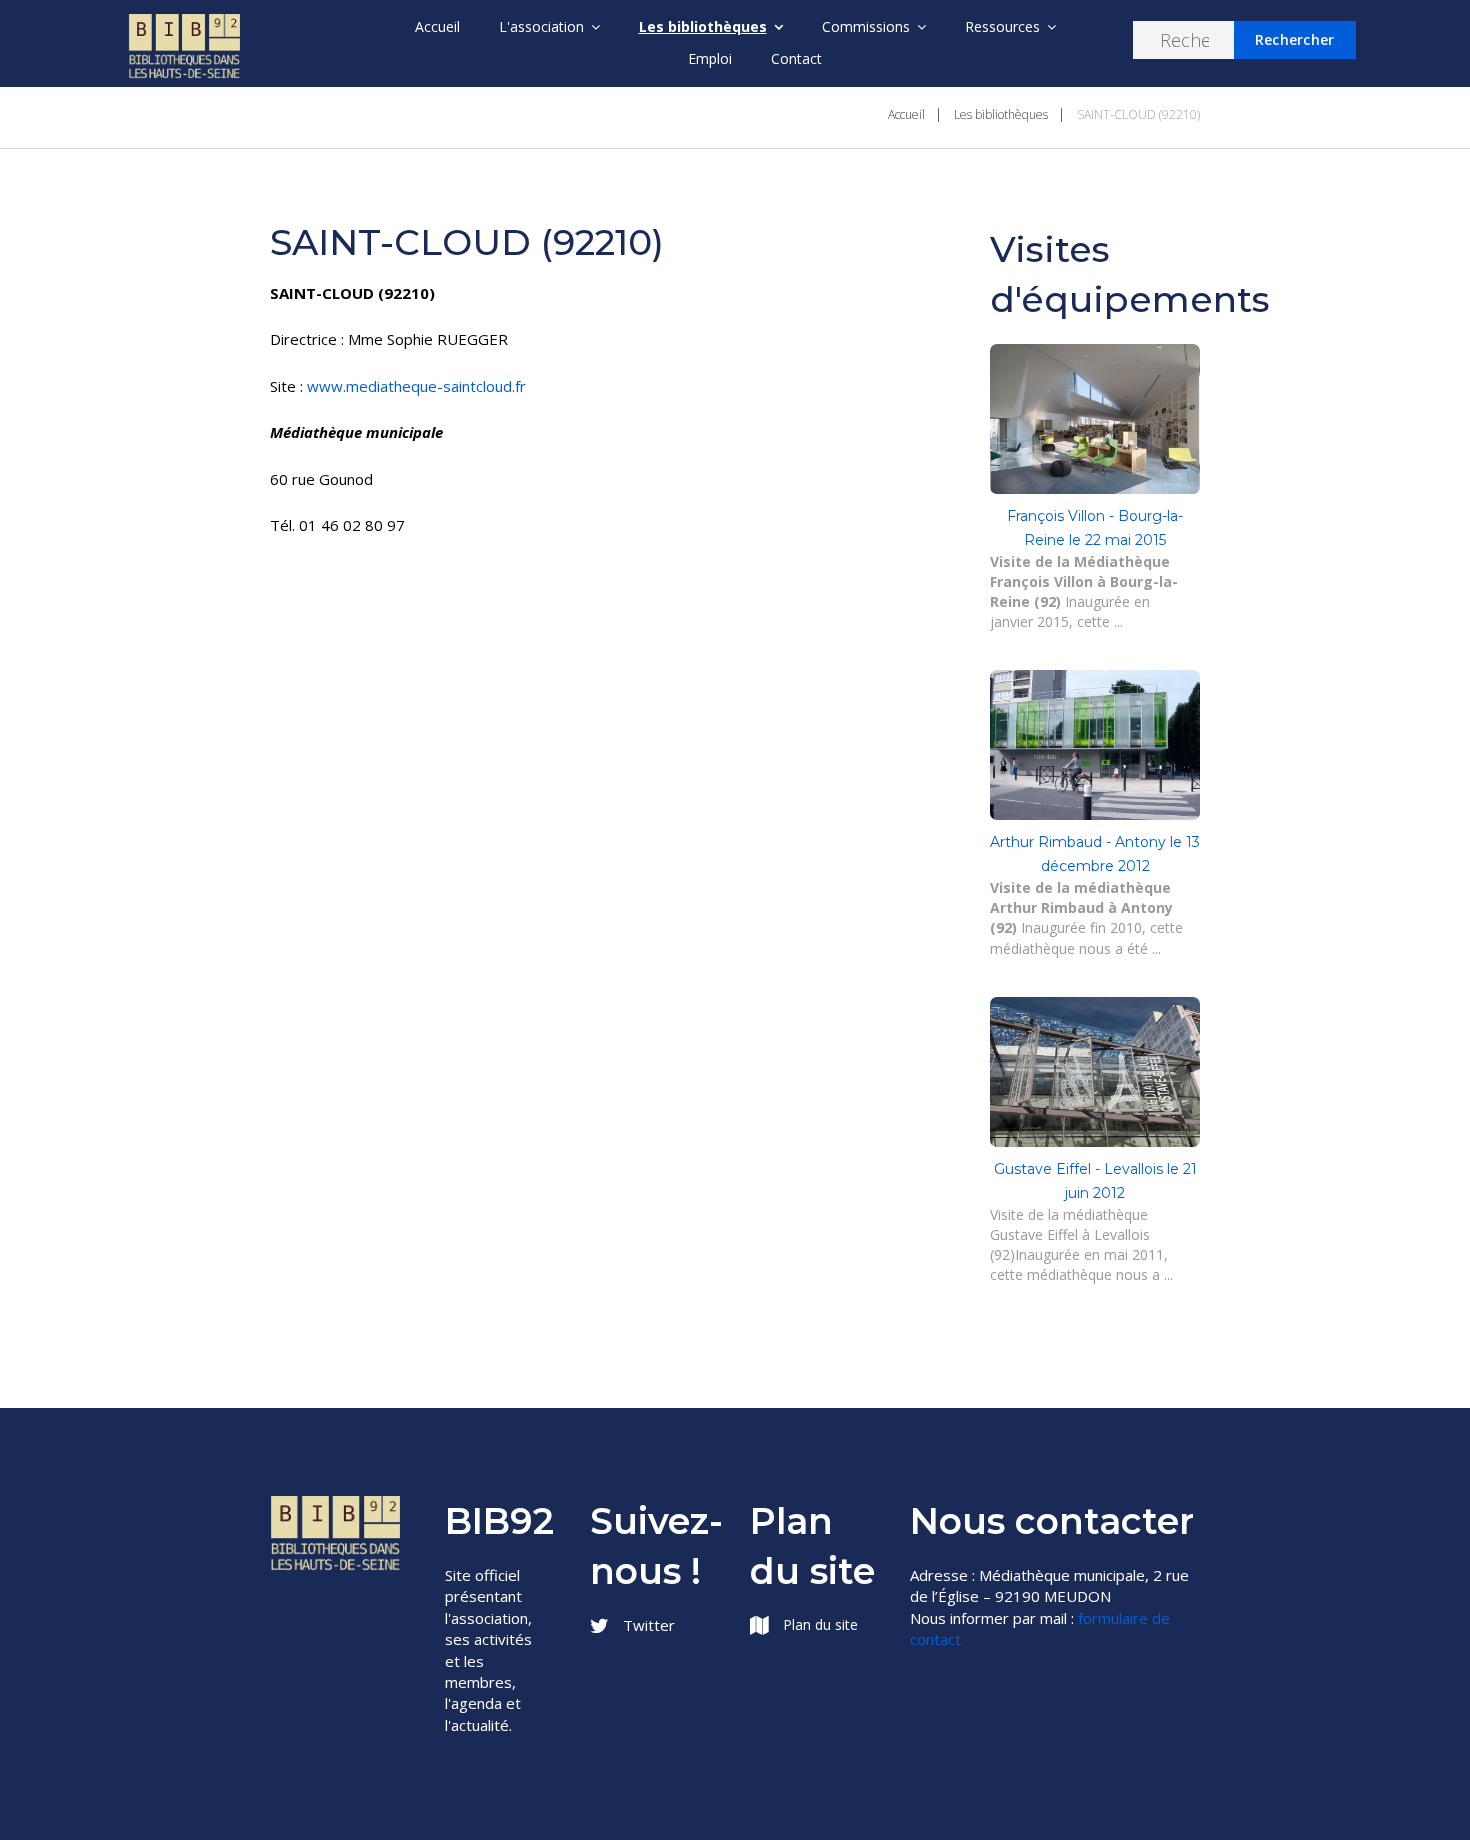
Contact (796, 58)
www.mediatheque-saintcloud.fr (416, 386)
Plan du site (818, 1624)
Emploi (710, 58)
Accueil (437, 26)
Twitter (647, 1625)
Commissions (866, 26)
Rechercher (1295, 39)
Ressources (1002, 26)
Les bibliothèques (703, 26)
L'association (541, 26)
